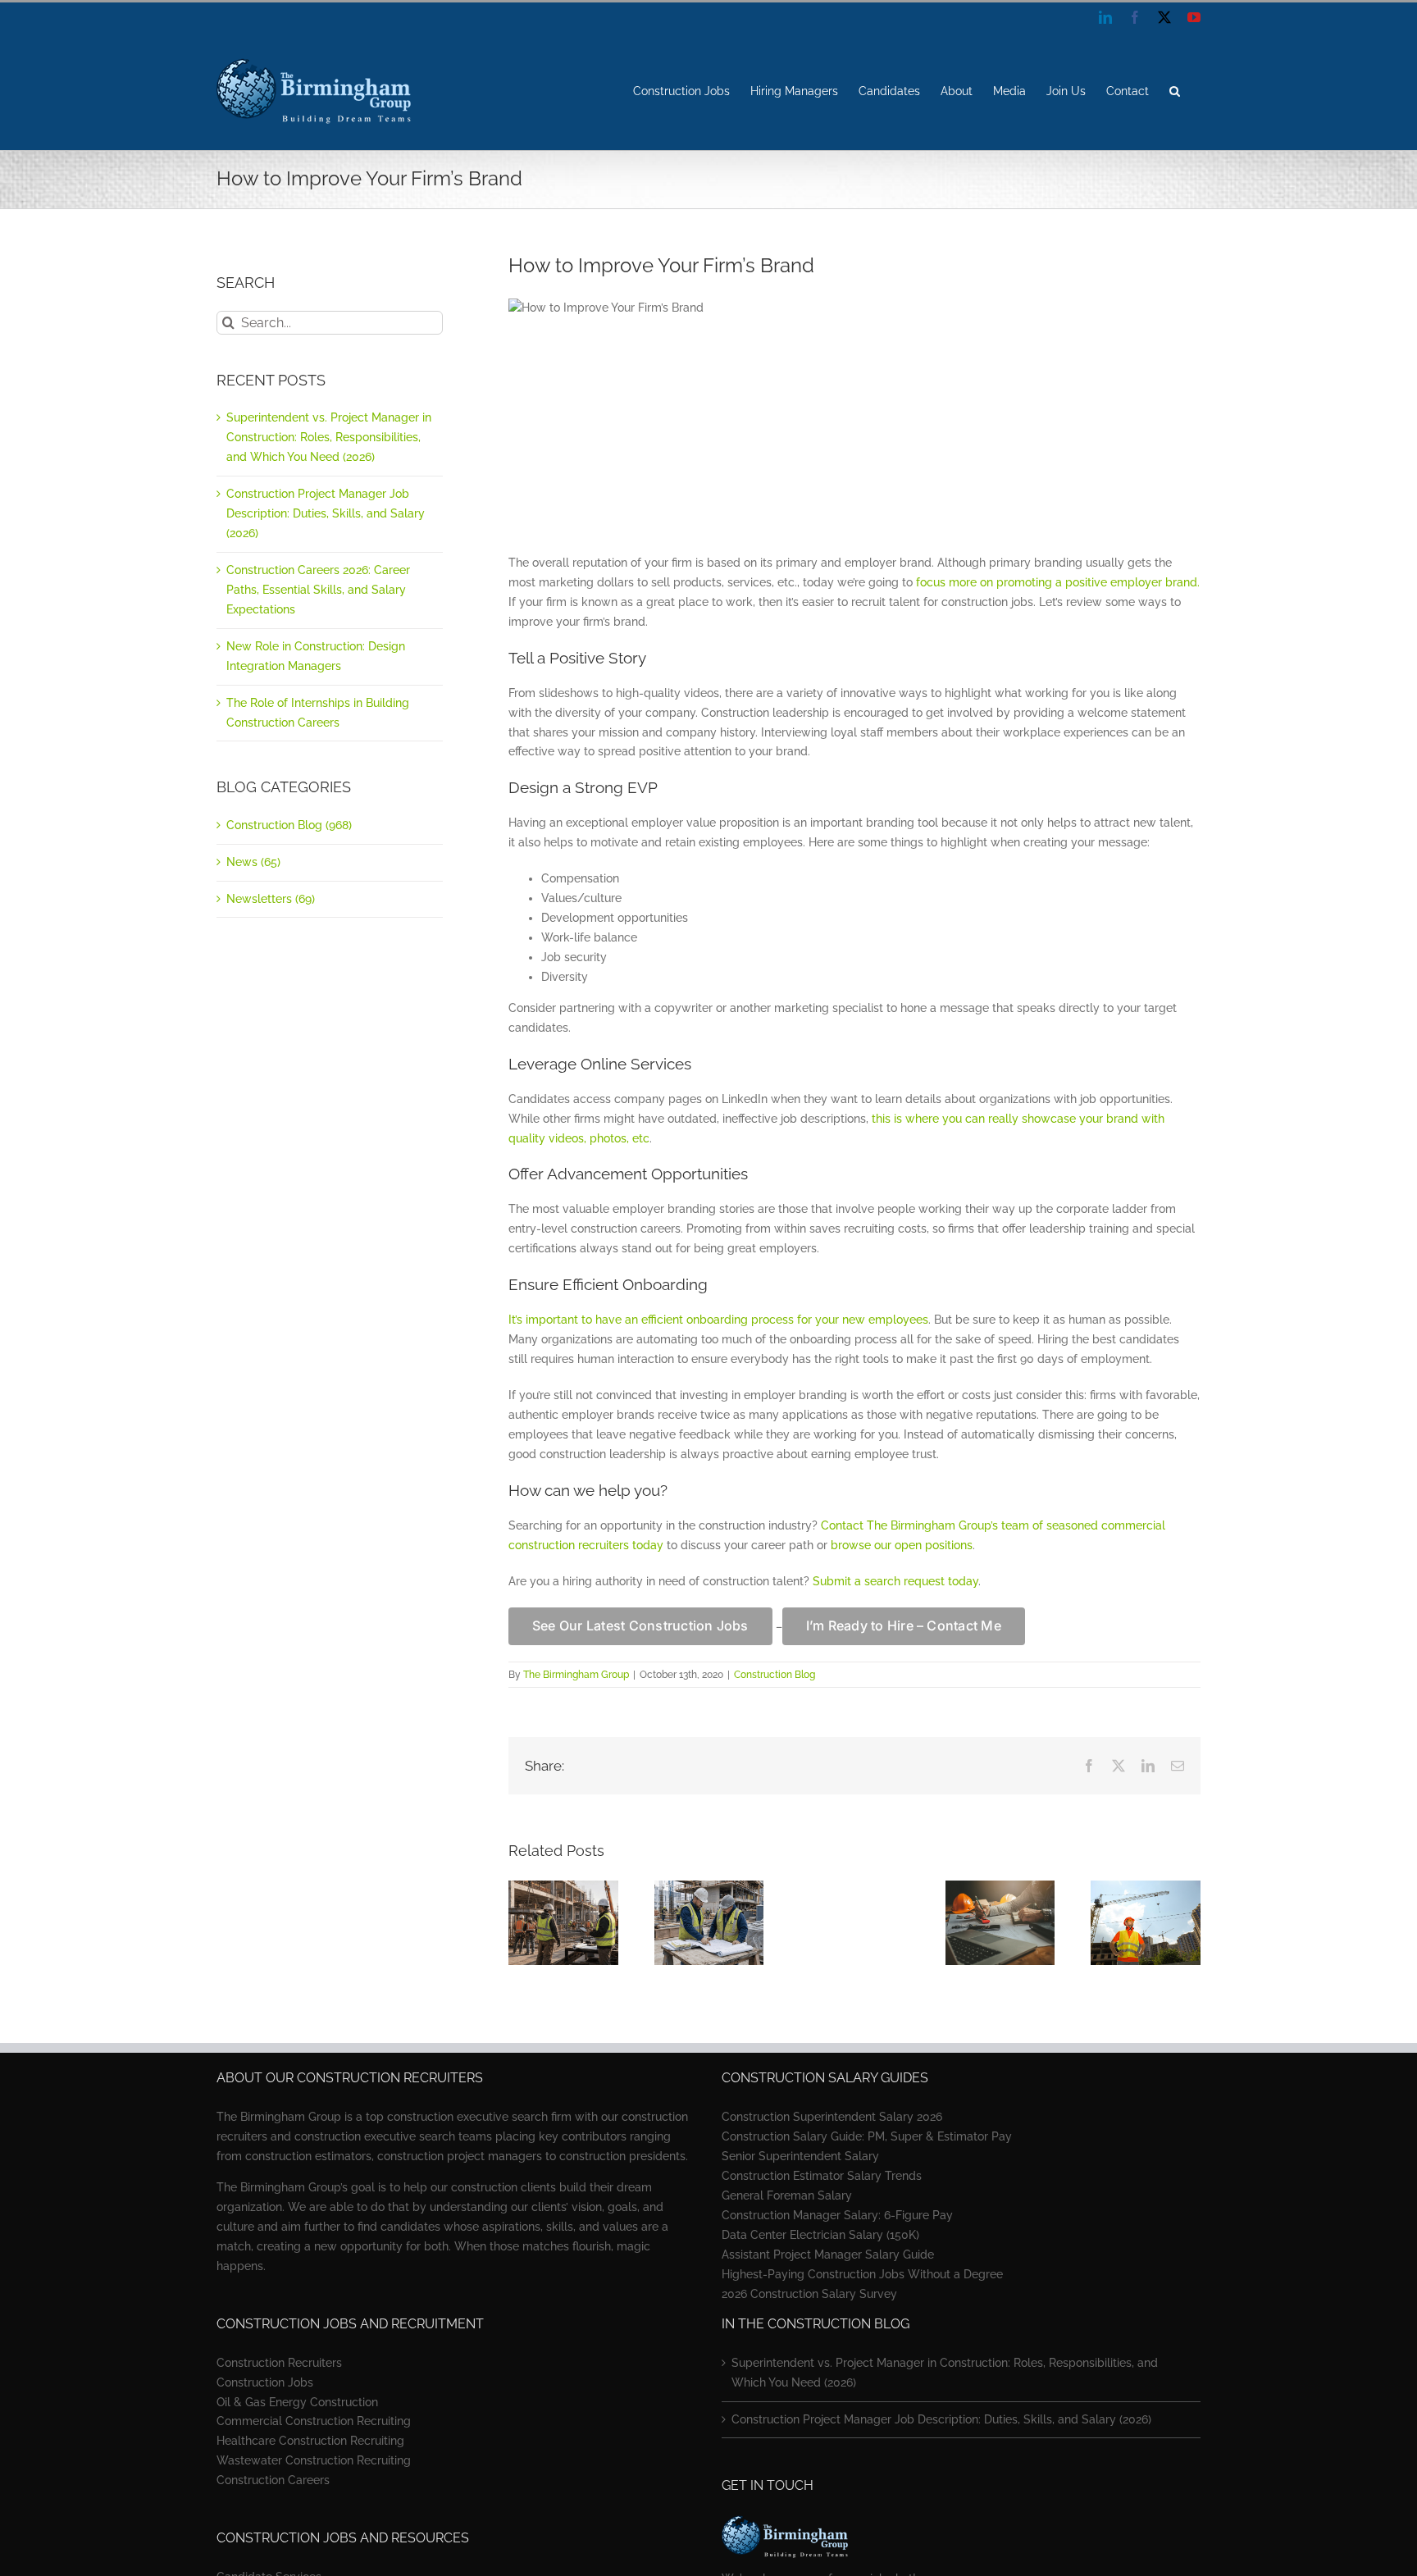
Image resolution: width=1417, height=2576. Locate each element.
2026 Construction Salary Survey (809, 2294)
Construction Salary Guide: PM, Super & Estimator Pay (867, 2136)
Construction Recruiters (279, 2363)
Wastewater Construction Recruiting (314, 2460)
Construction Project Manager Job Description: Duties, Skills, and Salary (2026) (326, 513)
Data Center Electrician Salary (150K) (820, 2235)
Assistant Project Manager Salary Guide (828, 2255)
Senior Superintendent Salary (800, 2156)
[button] (1175, 91)
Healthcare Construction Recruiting (310, 2441)
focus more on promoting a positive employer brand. (1058, 582)
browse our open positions (902, 1545)
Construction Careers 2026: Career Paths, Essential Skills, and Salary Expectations (318, 590)
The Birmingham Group (576, 1675)
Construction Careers (273, 2480)
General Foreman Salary (787, 2195)
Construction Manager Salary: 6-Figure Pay (837, 2215)
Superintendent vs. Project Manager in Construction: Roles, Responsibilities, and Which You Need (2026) (329, 437)
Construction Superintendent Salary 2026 (832, 2117)
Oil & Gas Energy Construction (297, 2402)
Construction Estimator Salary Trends (822, 2176)
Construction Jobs (265, 2382)
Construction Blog (775, 1675)
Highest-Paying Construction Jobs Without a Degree (862, 2274)
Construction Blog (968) (289, 825)
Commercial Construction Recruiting (314, 2421)
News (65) (253, 862)
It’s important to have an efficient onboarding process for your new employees (718, 1320)
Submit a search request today (895, 1581)
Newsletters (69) (271, 899)
